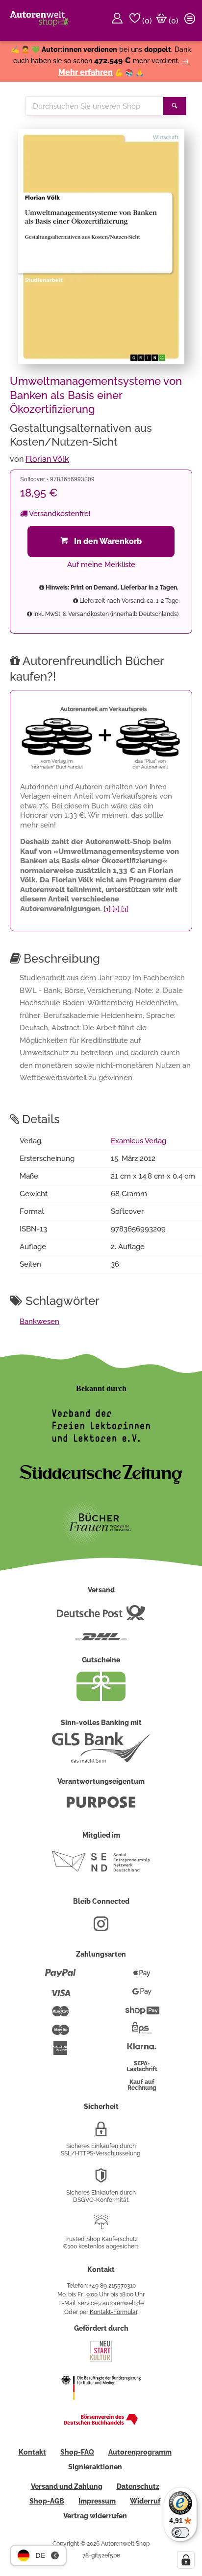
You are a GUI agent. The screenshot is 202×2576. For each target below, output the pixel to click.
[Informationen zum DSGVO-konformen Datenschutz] (101, 2179)
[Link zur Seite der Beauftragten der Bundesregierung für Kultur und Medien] (101, 2407)
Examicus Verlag (139, 1141)
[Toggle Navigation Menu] (191, 21)
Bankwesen (39, 1322)
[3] (125, 909)
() (146, 21)
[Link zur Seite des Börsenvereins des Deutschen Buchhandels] (101, 2423)
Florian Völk (47, 459)
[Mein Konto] (119, 21)
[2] (116, 909)
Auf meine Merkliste (101, 565)
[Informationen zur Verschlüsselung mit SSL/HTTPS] (101, 2133)
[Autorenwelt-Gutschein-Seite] (101, 1699)
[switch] (180, 2532)
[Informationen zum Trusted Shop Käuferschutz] (101, 2226)
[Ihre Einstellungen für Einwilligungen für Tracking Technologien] (186, 2560)
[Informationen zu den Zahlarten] (61, 1977)
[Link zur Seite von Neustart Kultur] (101, 2361)
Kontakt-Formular (114, 2312)
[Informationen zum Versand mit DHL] (101, 1641)
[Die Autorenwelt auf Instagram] (101, 1928)
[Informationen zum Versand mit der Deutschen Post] (101, 1616)
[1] (107, 909)
